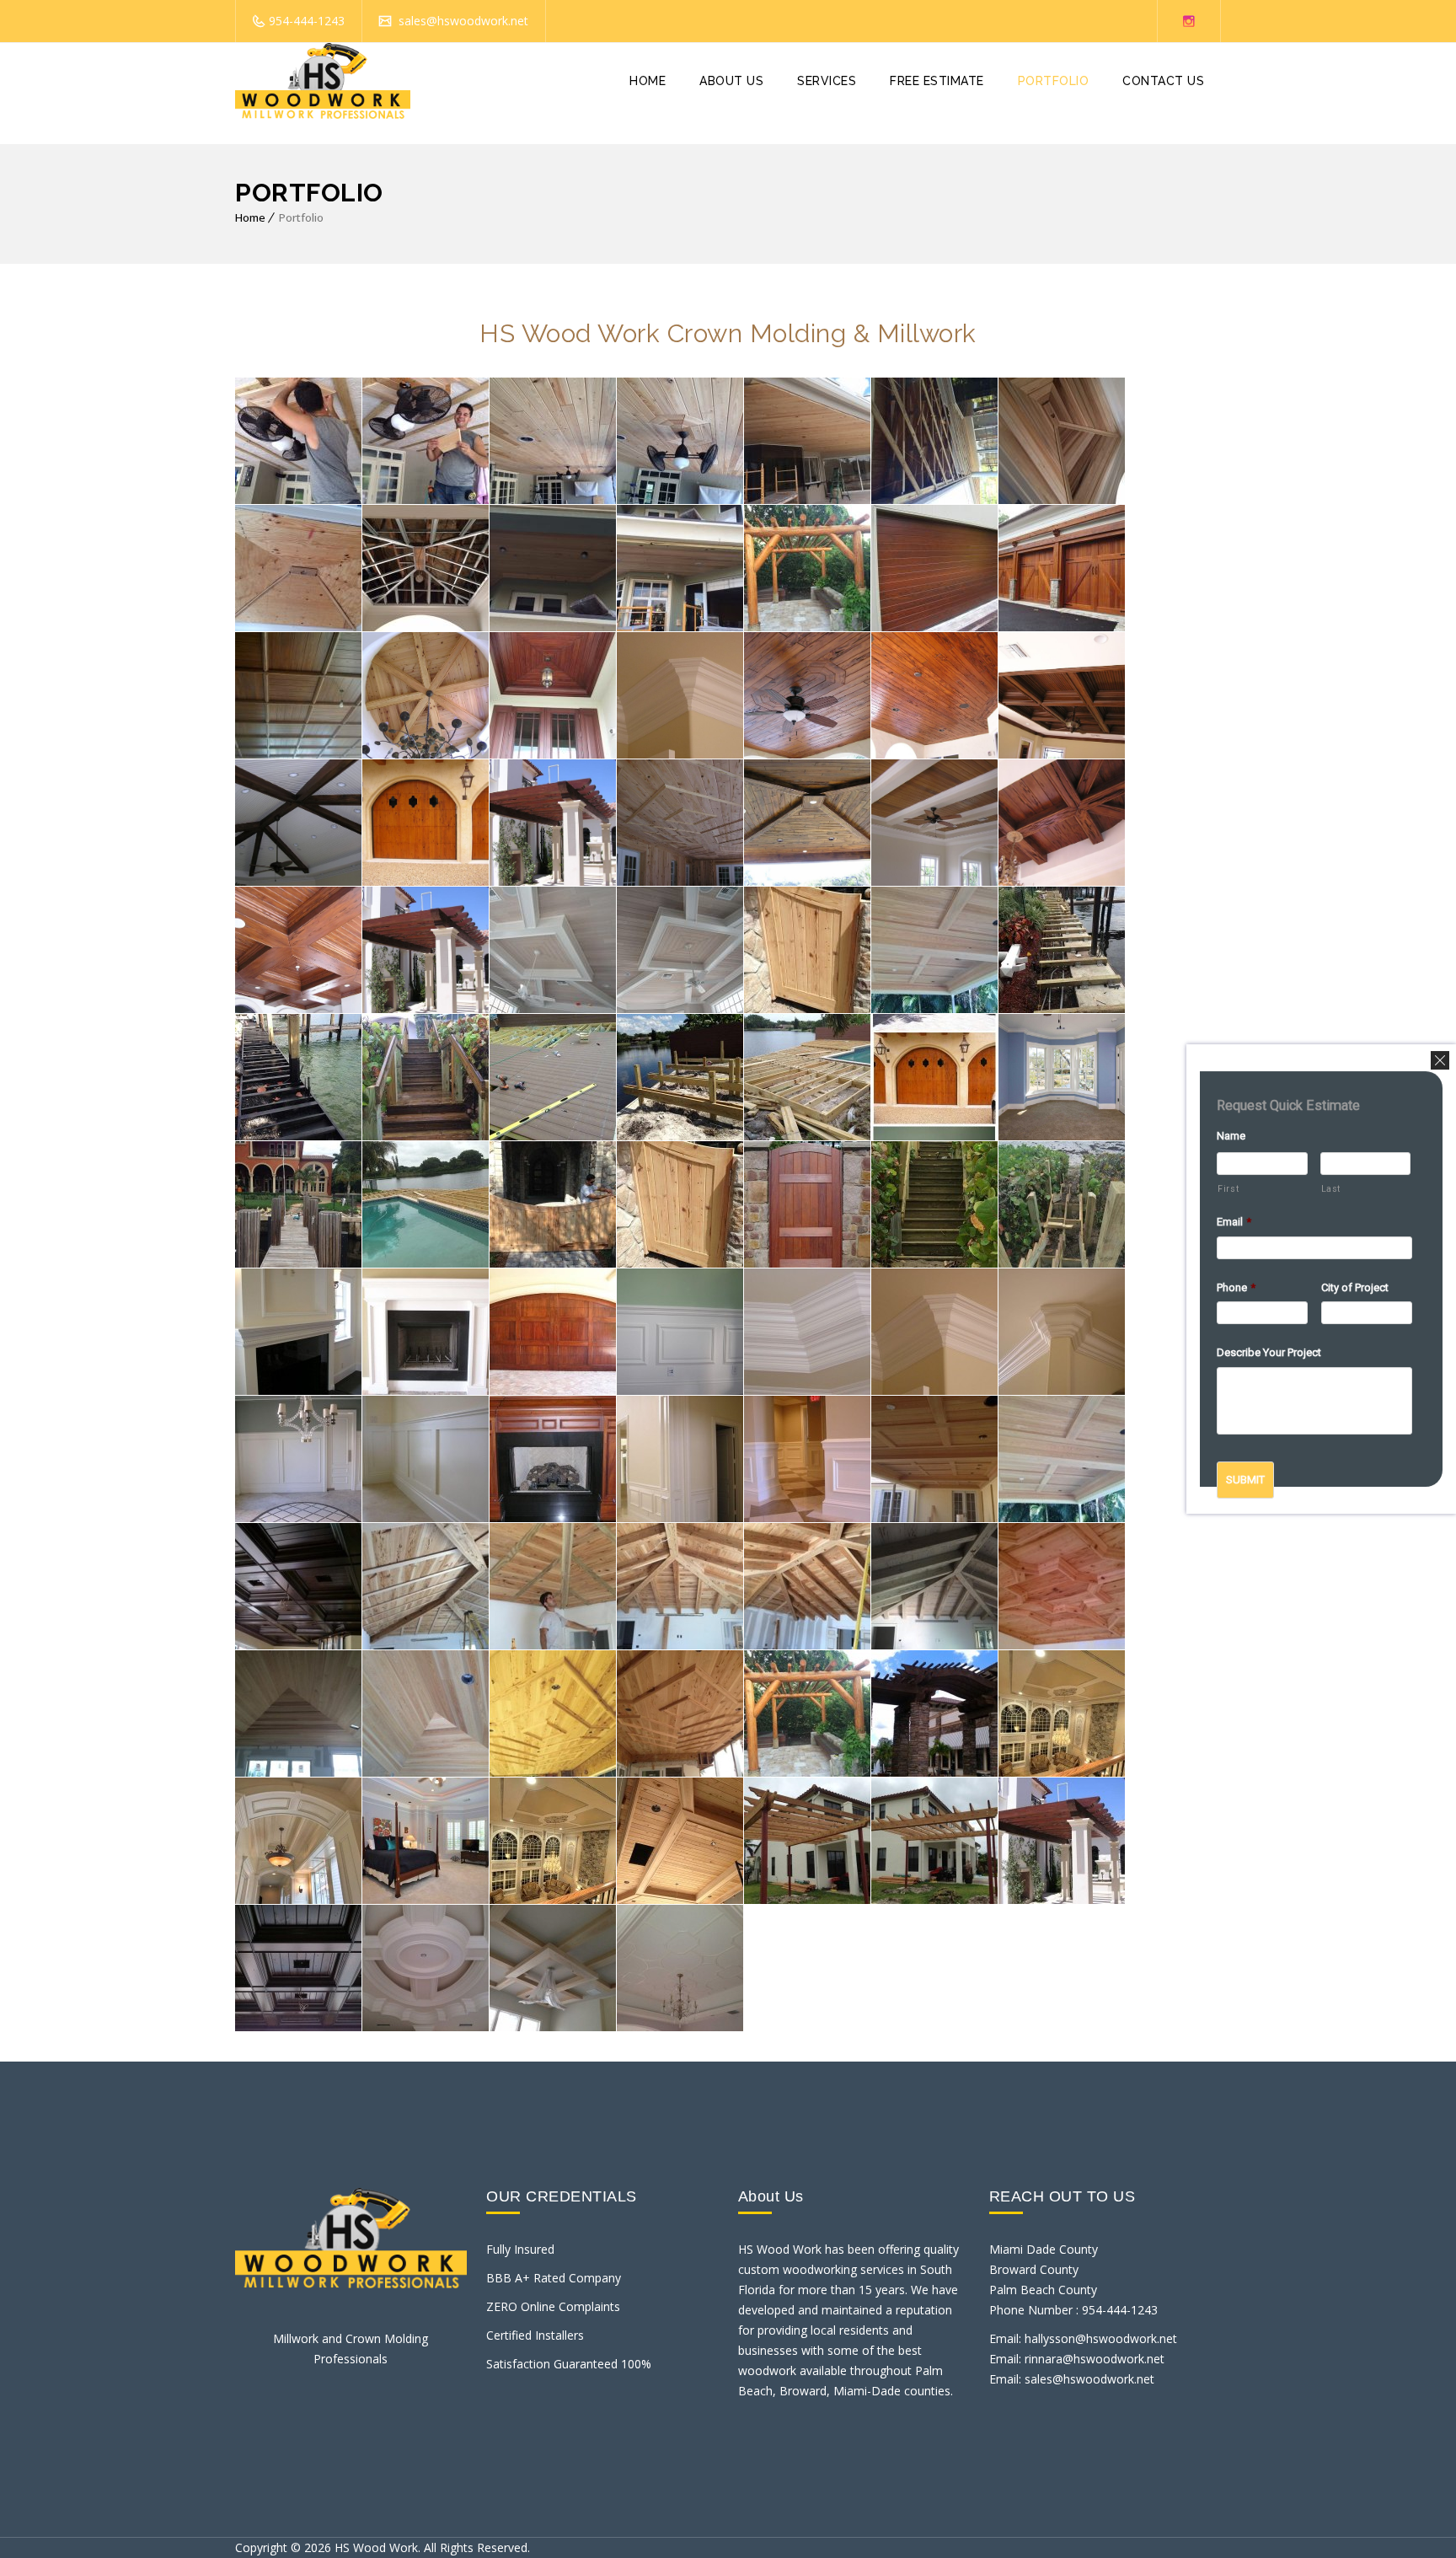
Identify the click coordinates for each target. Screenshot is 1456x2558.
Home (648, 81)
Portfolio (1054, 81)
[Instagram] (1189, 21)
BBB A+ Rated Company (554, 2278)
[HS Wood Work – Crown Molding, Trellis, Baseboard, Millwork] (323, 81)
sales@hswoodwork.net (462, 21)
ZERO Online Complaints (553, 2306)
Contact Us (1163, 81)
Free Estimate (937, 81)
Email (1234, 1222)
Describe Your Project (1269, 1353)
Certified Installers (535, 2335)
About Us (731, 81)
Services (827, 81)
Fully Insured (520, 2249)
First (1228, 1189)
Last (1331, 1189)
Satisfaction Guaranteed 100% (569, 2364)
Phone (1236, 1287)
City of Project (1355, 1287)
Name (1231, 1136)
